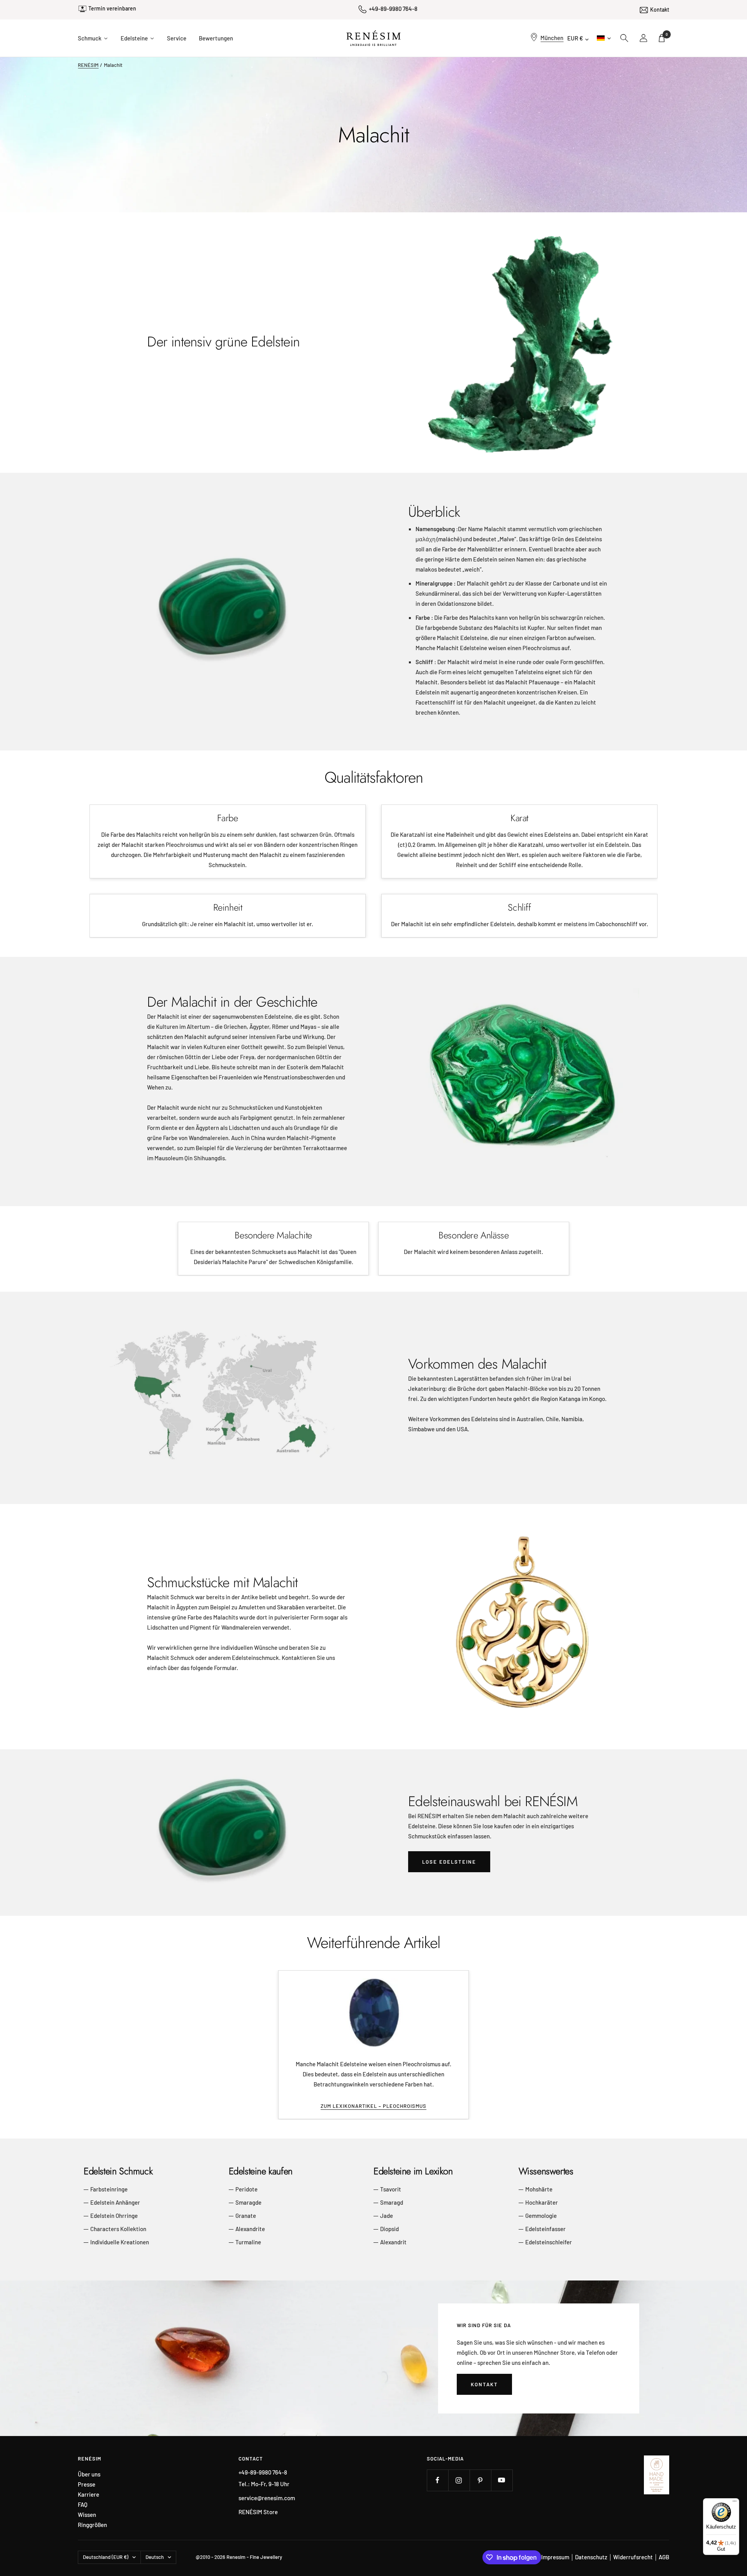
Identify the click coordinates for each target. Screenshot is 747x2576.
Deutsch (603, 38)
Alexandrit (393, 2242)
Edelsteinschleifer (549, 2242)
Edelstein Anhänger (115, 2202)
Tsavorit (391, 2189)
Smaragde (248, 2202)
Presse (87, 2484)
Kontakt (660, 10)
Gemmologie (541, 2216)
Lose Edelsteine (449, 1862)
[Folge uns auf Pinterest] (480, 2480)
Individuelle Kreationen (120, 2242)
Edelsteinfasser (545, 2229)
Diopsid (389, 2229)
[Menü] (735, 2503)
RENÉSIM (88, 65)
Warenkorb (667, 34)
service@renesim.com (267, 2498)
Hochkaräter (542, 2202)
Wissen (87, 2515)
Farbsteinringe (109, 2189)
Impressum (555, 2557)
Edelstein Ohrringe (114, 2216)
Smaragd (392, 2202)
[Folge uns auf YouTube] (502, 2480)
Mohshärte (539, 2189)
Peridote (246, 2189)
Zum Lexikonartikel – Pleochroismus (373, 2106)
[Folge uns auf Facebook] (438, 2480)
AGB (664, 2557)
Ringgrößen (92, 2525)
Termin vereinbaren (112, 8)
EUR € (575, 38)
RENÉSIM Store (258, 2512)
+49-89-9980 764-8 (393, 9)
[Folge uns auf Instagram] (459, 2480)
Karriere (89, 2495)
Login (644, 38)
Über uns (89, 2474)
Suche (624, 38)
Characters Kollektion (118, 2229)
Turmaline (248, 2242)
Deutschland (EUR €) (106, 2557)
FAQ (83, 2505)
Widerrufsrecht (633, 2557)
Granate (246, 2216)
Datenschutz (591, 2557)
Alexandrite (250, 2229)
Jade (387, 2216)
